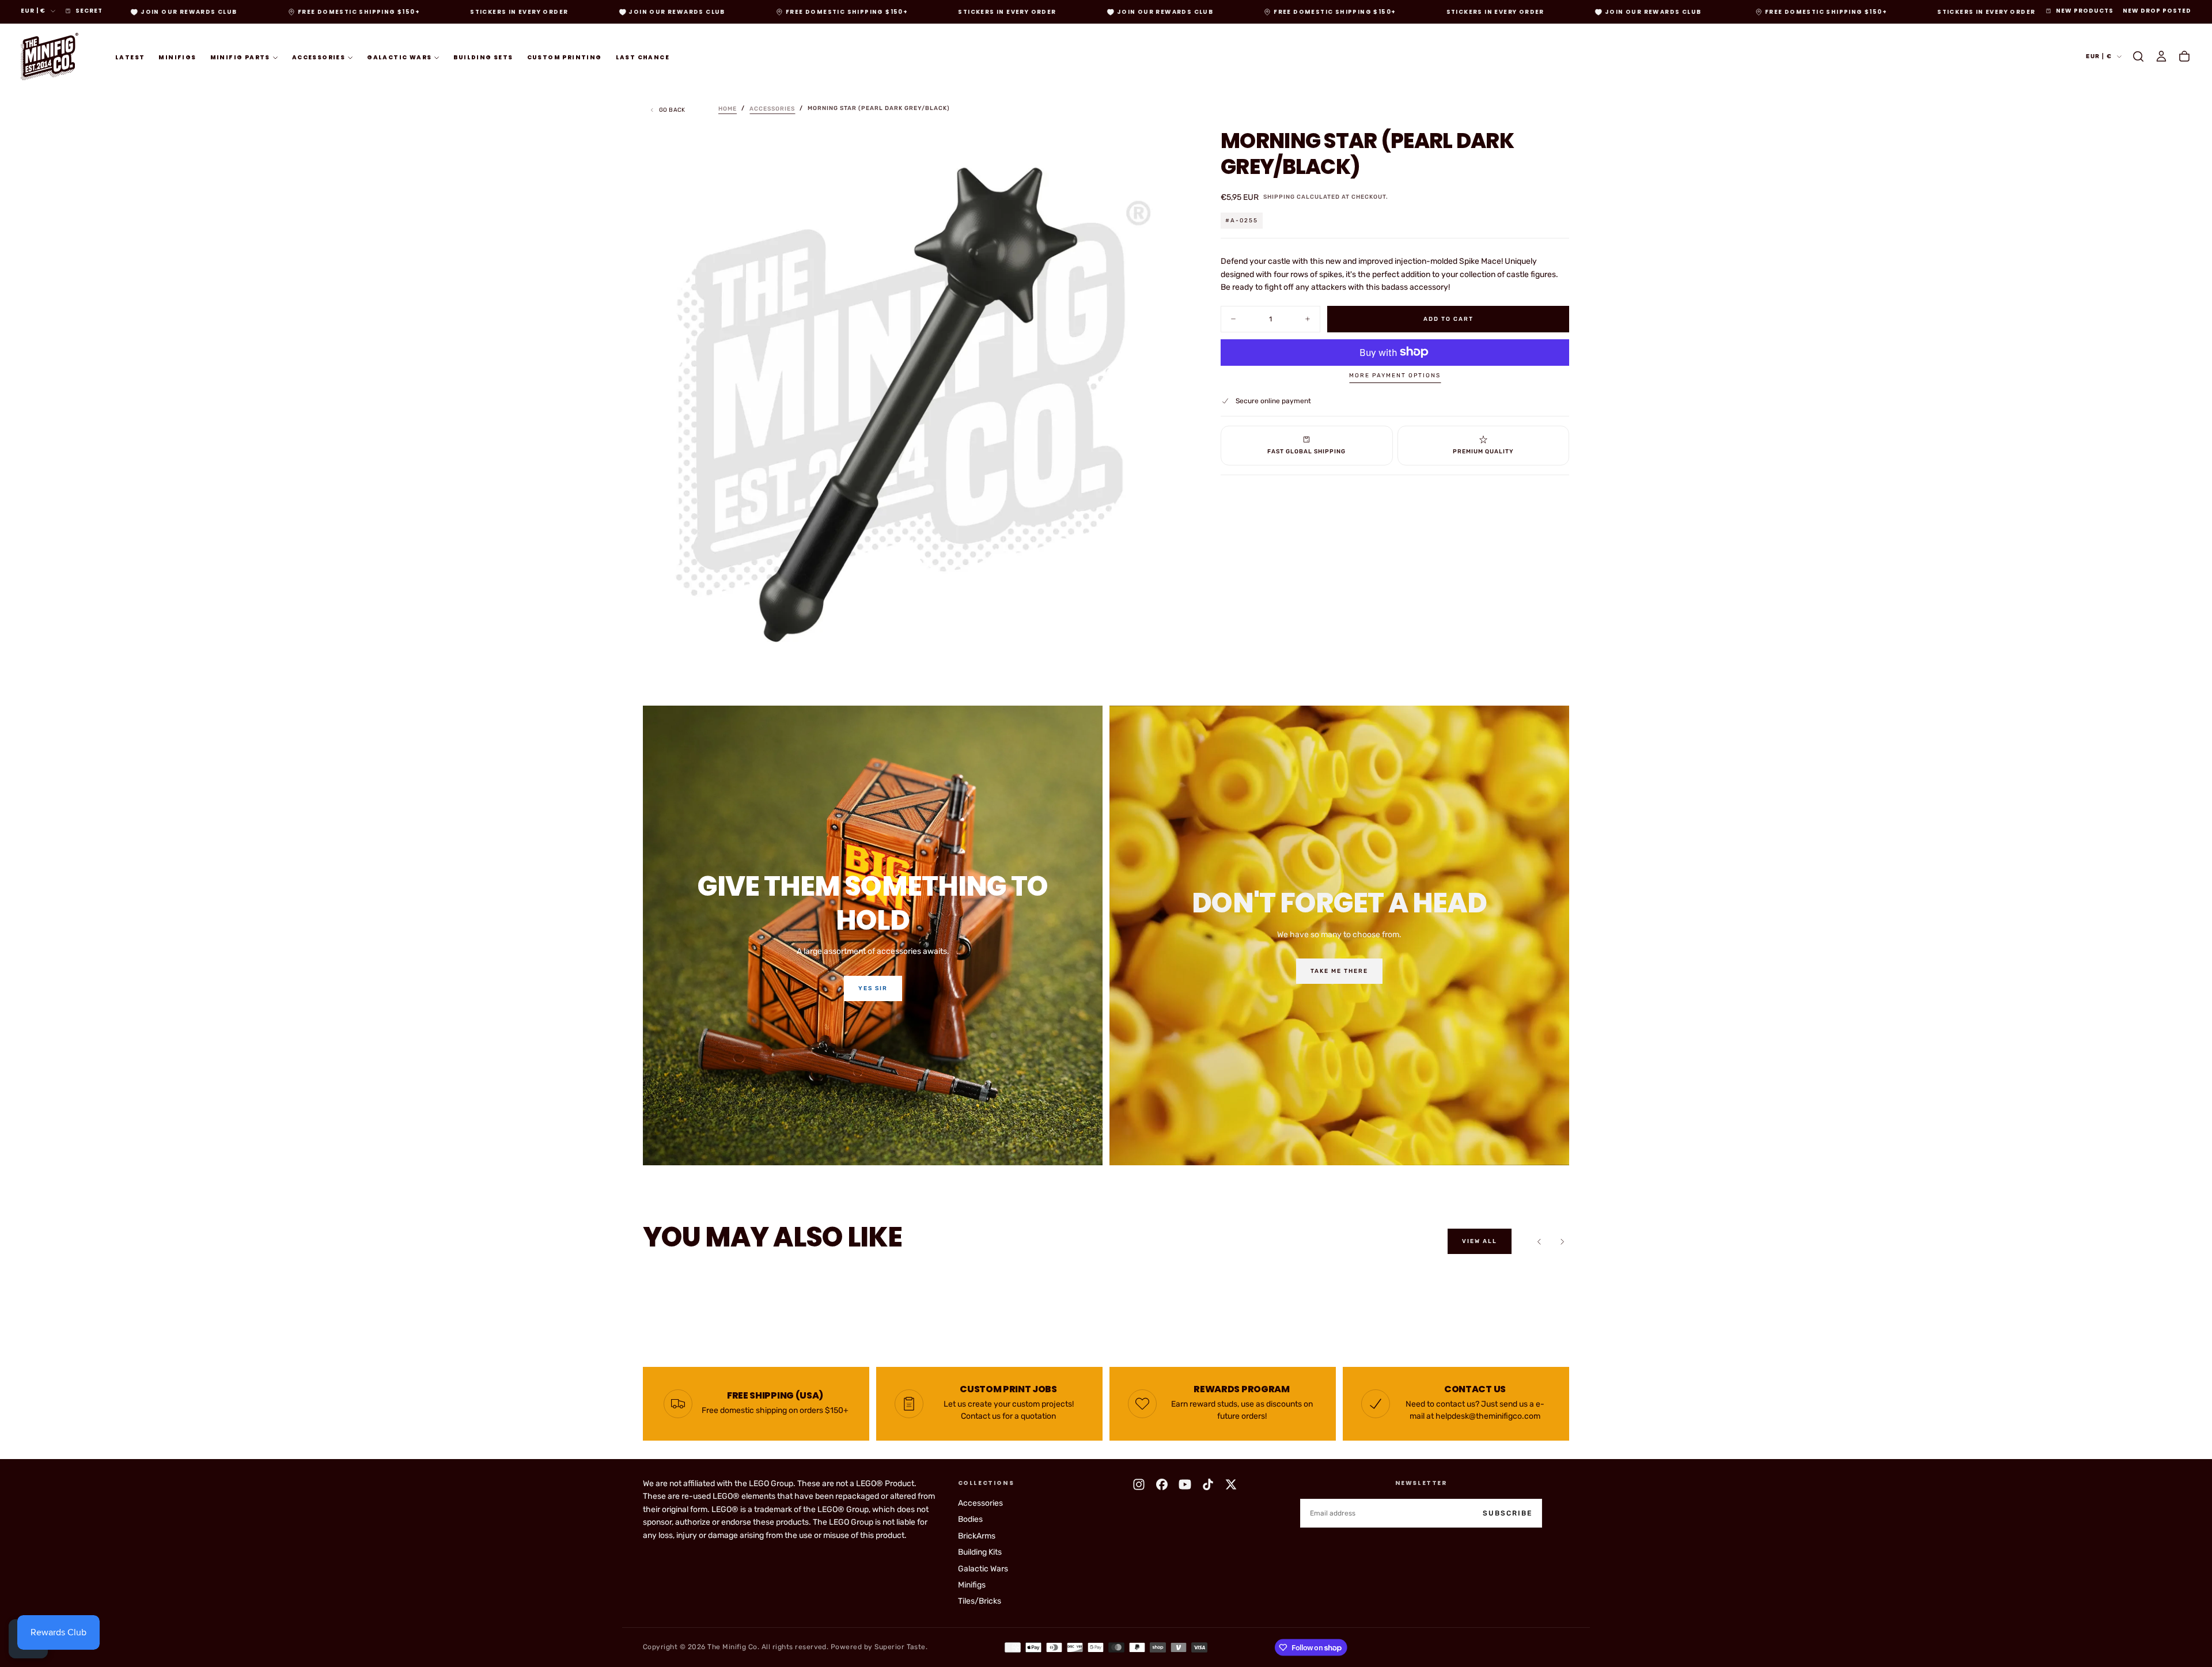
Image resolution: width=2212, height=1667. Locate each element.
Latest (130, 57)
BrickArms (977, 1536)
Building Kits (980, 1552)
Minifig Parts (240, 57)
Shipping (1279, 197)
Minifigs (177, 57)
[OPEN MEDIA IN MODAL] (1165, 650)
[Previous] (1539, 1241)
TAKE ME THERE (1339, 971)
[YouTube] (1185, 1484)
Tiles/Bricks (980, 1601)
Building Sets (483, 57)
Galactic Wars (399, 57)
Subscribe (1508, 1513)
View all (1480, 1241)
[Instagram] (1139, 1484)
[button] (2138, 56)
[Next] (1562, 1241)
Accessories (319, 57)
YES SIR (873, 988)
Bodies (970, 1519)
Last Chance (643, 57)
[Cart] (2184, 56)
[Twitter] (1231, 1484)
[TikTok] (1208, 1484)
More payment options (1395, 376)
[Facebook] (1162, 1484)
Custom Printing (565, 57)
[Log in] (2161, 56)
